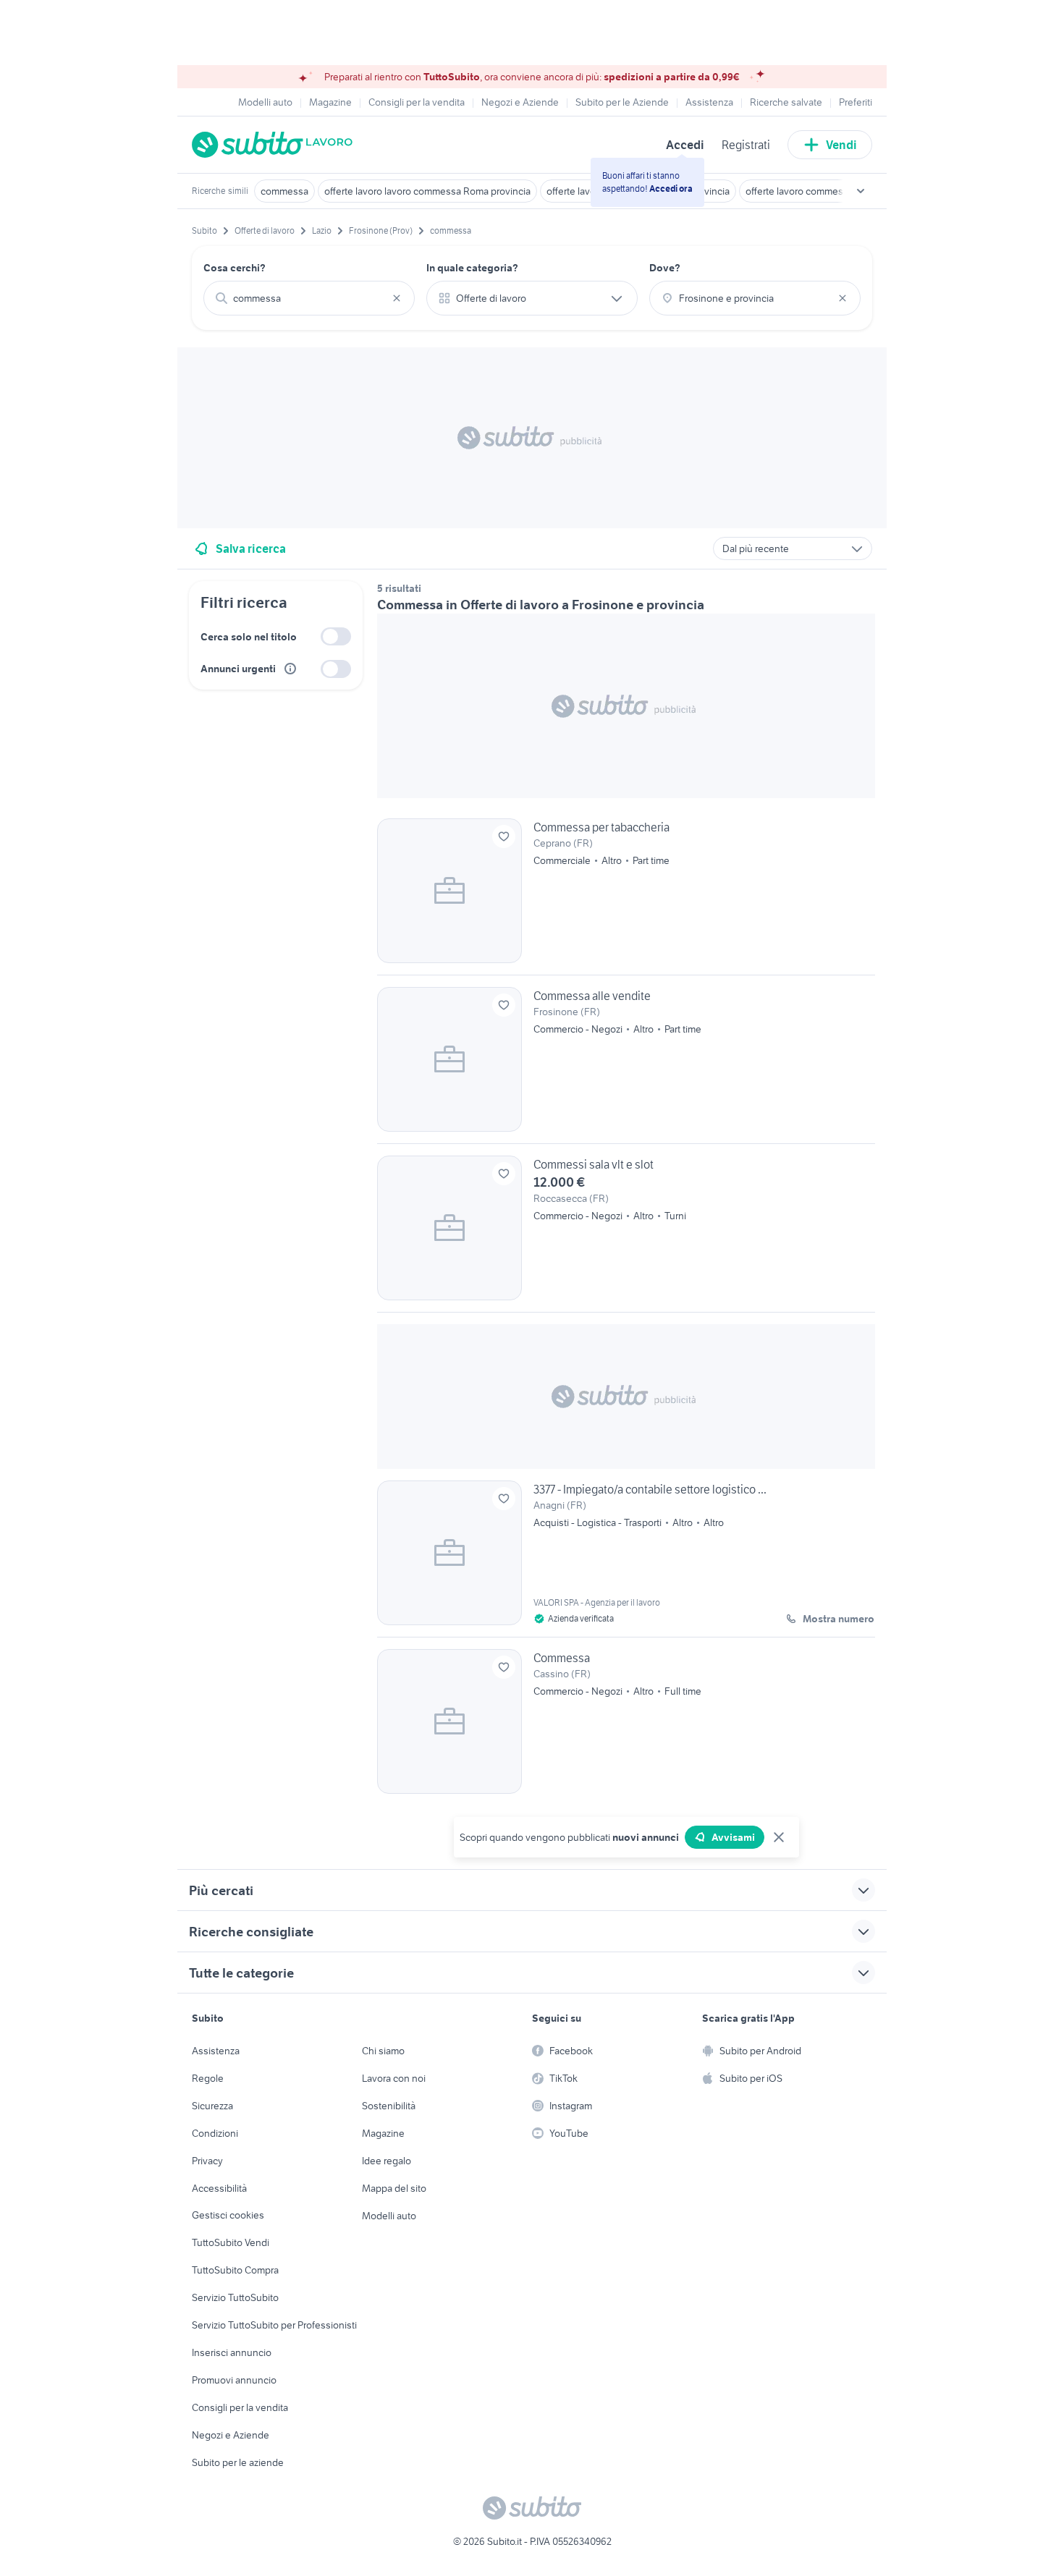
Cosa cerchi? (235, 268)
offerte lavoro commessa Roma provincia (834, 191)
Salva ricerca (251, 548)
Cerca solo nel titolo (249, 637)
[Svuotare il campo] (397, 298)
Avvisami (733, 1837)
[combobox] (309, 298)
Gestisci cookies (228, 2215)
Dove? (665, 268)
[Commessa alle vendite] (626, 1065)
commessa (284, 191)
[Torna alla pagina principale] (275, 145)
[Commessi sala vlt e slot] (626, 1234)
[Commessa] (626, 1721)
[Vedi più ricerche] (861, 191)
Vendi (841, 145)
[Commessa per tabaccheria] (626, 897)
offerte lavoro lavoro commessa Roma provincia (427, 191)
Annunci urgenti (238, 669)
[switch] (336, 636)
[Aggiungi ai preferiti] (504, 836)
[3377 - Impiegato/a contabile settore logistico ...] (626, 1559)
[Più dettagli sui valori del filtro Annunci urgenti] (290, 669)
